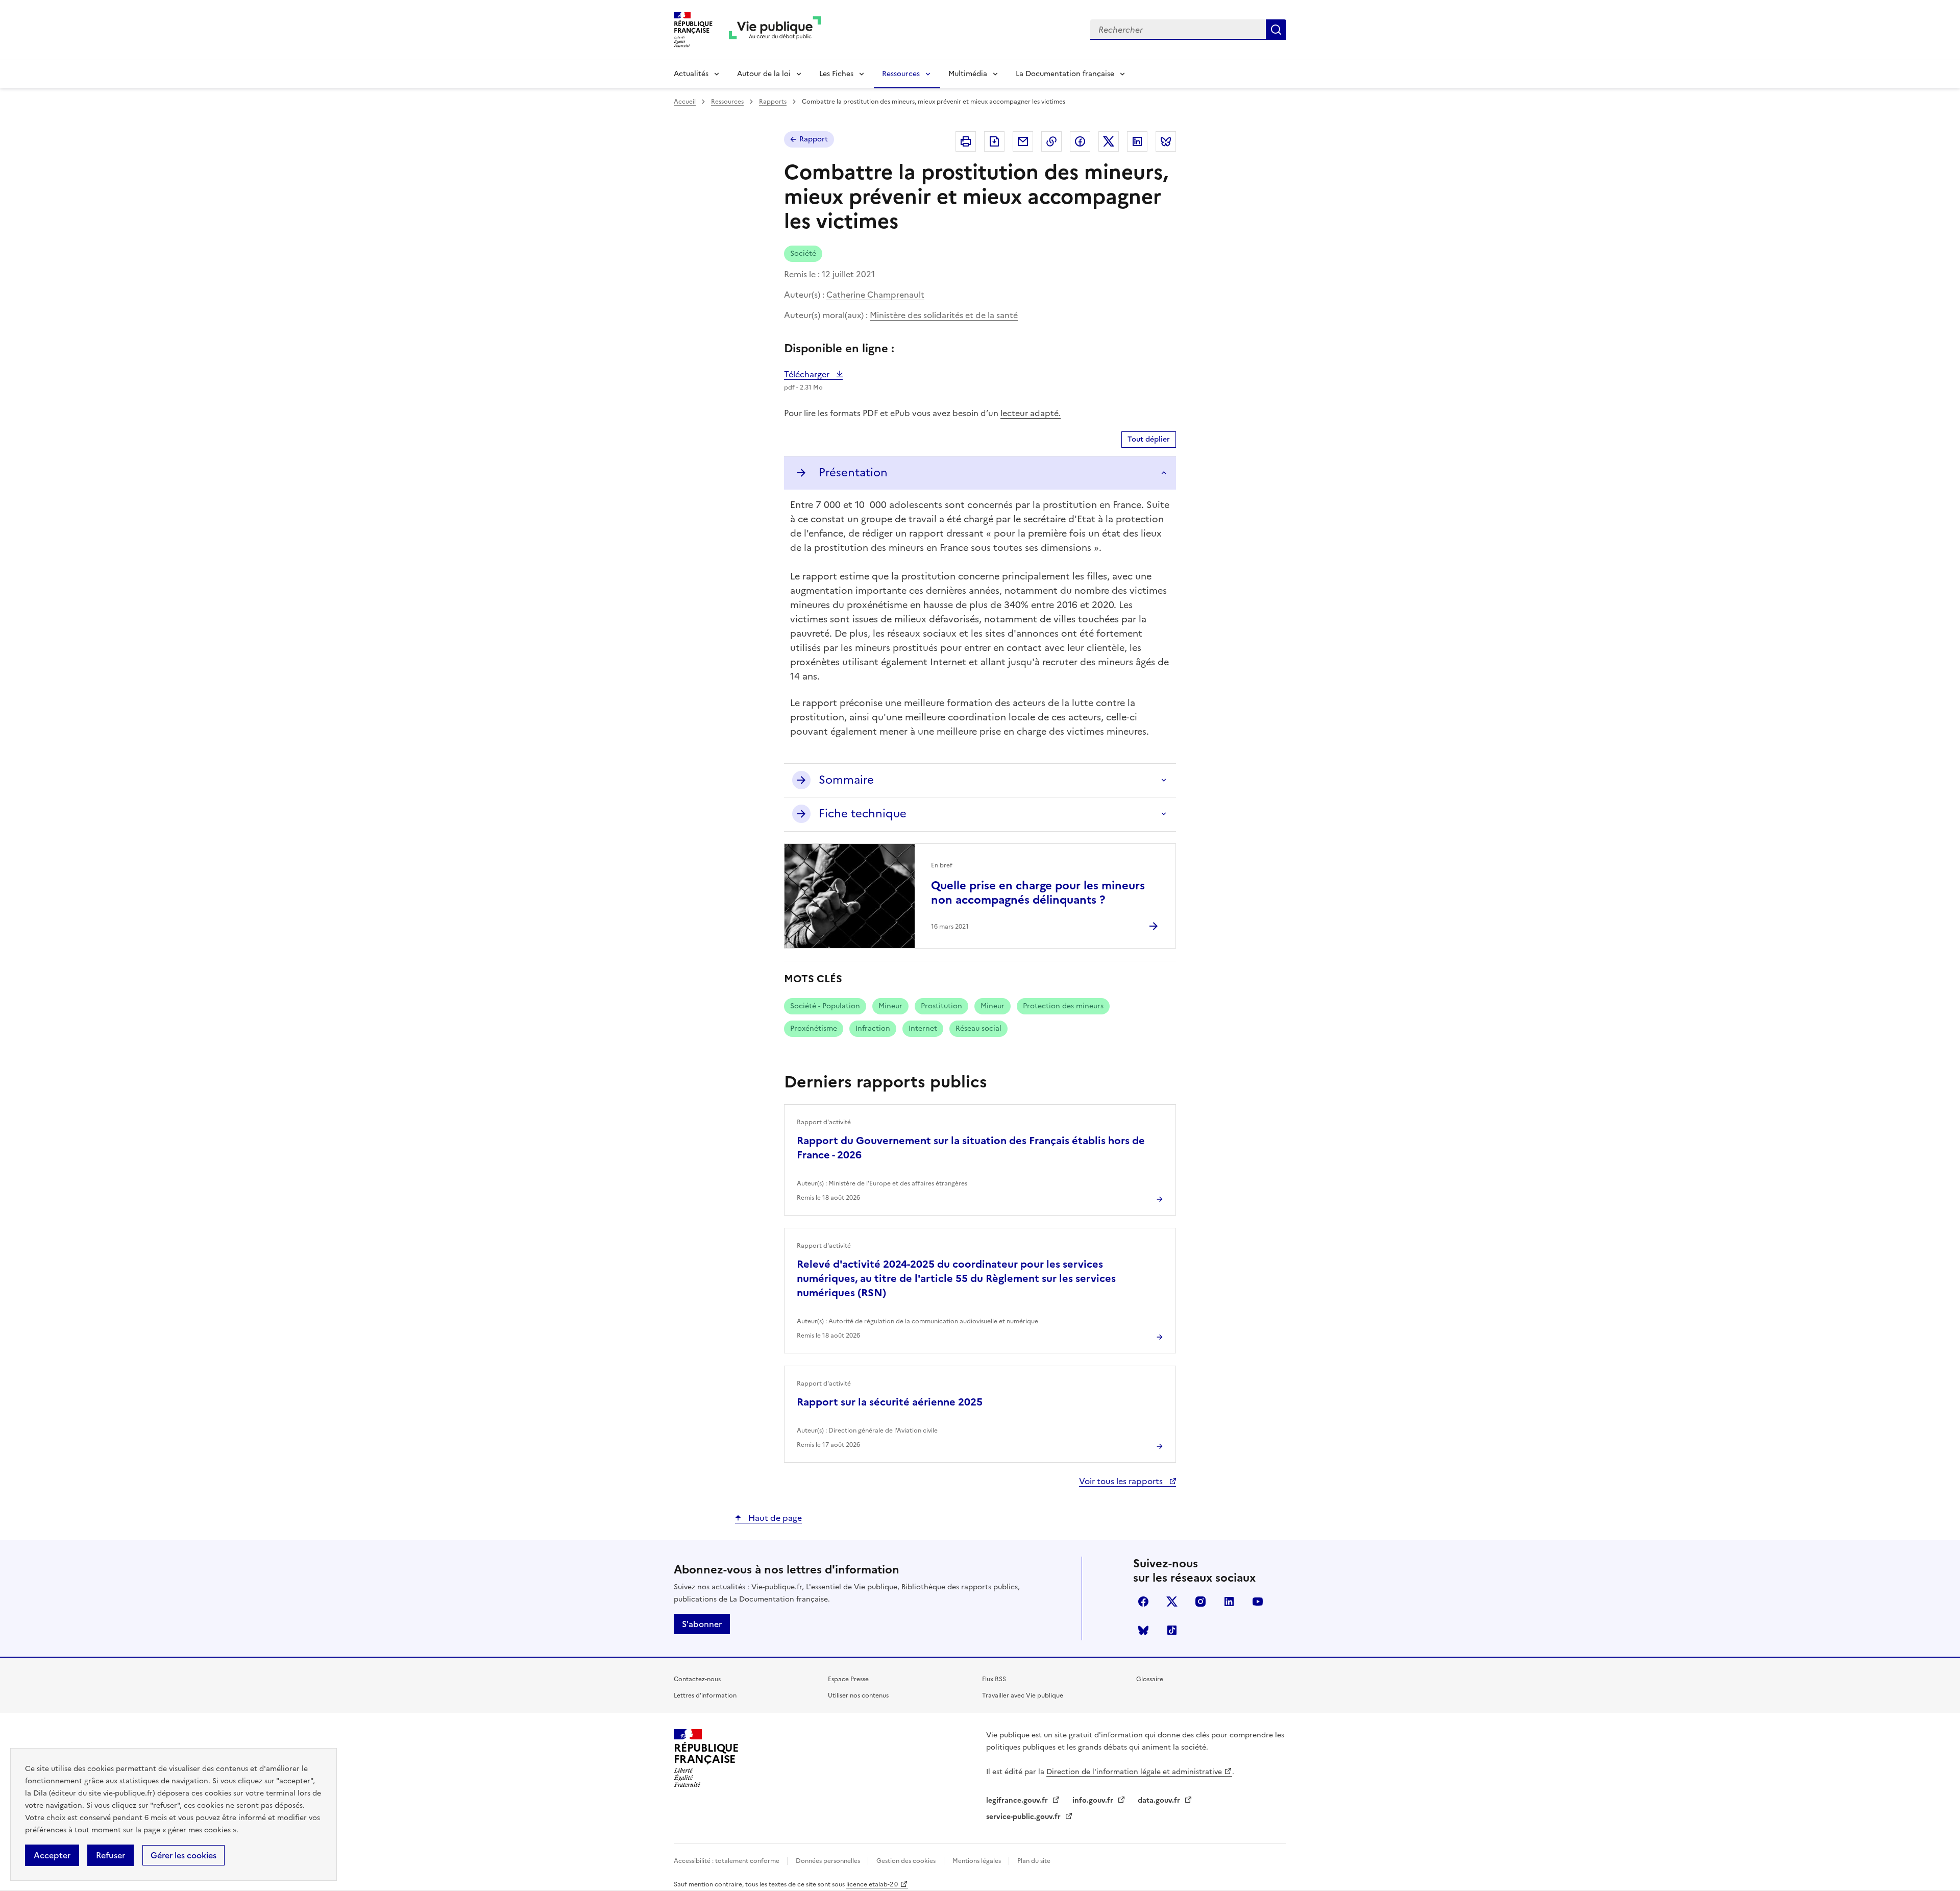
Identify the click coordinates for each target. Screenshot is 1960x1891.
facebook (1143, 1602)
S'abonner (702, 1624)
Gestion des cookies (906, 1861)
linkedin (1229, 1602)
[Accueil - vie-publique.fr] (775, 30)
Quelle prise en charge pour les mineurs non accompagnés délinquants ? (1038, 893)
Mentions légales (977, 1861)
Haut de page (774, 1518)
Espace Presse (848, 1679)
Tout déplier (1149, 439)
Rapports (773, 102)
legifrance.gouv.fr (1018, 1800)
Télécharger (813, 374)
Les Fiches (836, 74)
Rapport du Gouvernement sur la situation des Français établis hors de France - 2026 (971, 1148)
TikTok (1172, 1630)
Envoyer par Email (1023, 141)
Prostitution (941, 1006)
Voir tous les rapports (1122, 1481)
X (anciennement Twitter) (1172, 1602)
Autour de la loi (764, 74)
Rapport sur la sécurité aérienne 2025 (890, 1402)
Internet (923, 1028)
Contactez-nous (697, 1679)
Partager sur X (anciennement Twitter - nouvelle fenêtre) (1109, 141)
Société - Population (825, 1006)
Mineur (890, 1006)
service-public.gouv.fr (1024, 1817)
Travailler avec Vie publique (1023, 1695)
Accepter (52, 1855)
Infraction (873, 1028)
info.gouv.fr (1094, 1800)
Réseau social (978, 1028)
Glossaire (1150, 1679)
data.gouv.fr (1160, 1800)
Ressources (901, 74)
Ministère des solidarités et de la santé (944, 315)
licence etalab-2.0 (872, 1884)
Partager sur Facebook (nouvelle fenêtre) (1080, 141)
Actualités (691, 74)
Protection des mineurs (1063, 1006)
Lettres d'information (705, 1695)
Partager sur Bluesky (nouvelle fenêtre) (1166, 141)
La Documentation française (1065, 74)
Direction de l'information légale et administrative (1134, 1772)
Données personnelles (829, 1861)
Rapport (814, 139)
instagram (1200, 1602)
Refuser (111, 1855)
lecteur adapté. (1031, 413)
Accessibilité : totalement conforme (727, 1861)
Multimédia (968, 74)
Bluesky (1143, 1630)
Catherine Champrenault (875, 295)
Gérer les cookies (183, 1855)
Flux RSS (994, 1679)
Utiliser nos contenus (858, 1695)
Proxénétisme (814, 1028)
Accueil (685, 102)
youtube (1258, 1602)
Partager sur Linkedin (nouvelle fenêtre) (1137, 141)
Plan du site (1034, 1861)
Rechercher (1276, 30)
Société (803, 253)
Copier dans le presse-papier (1051, 141)
